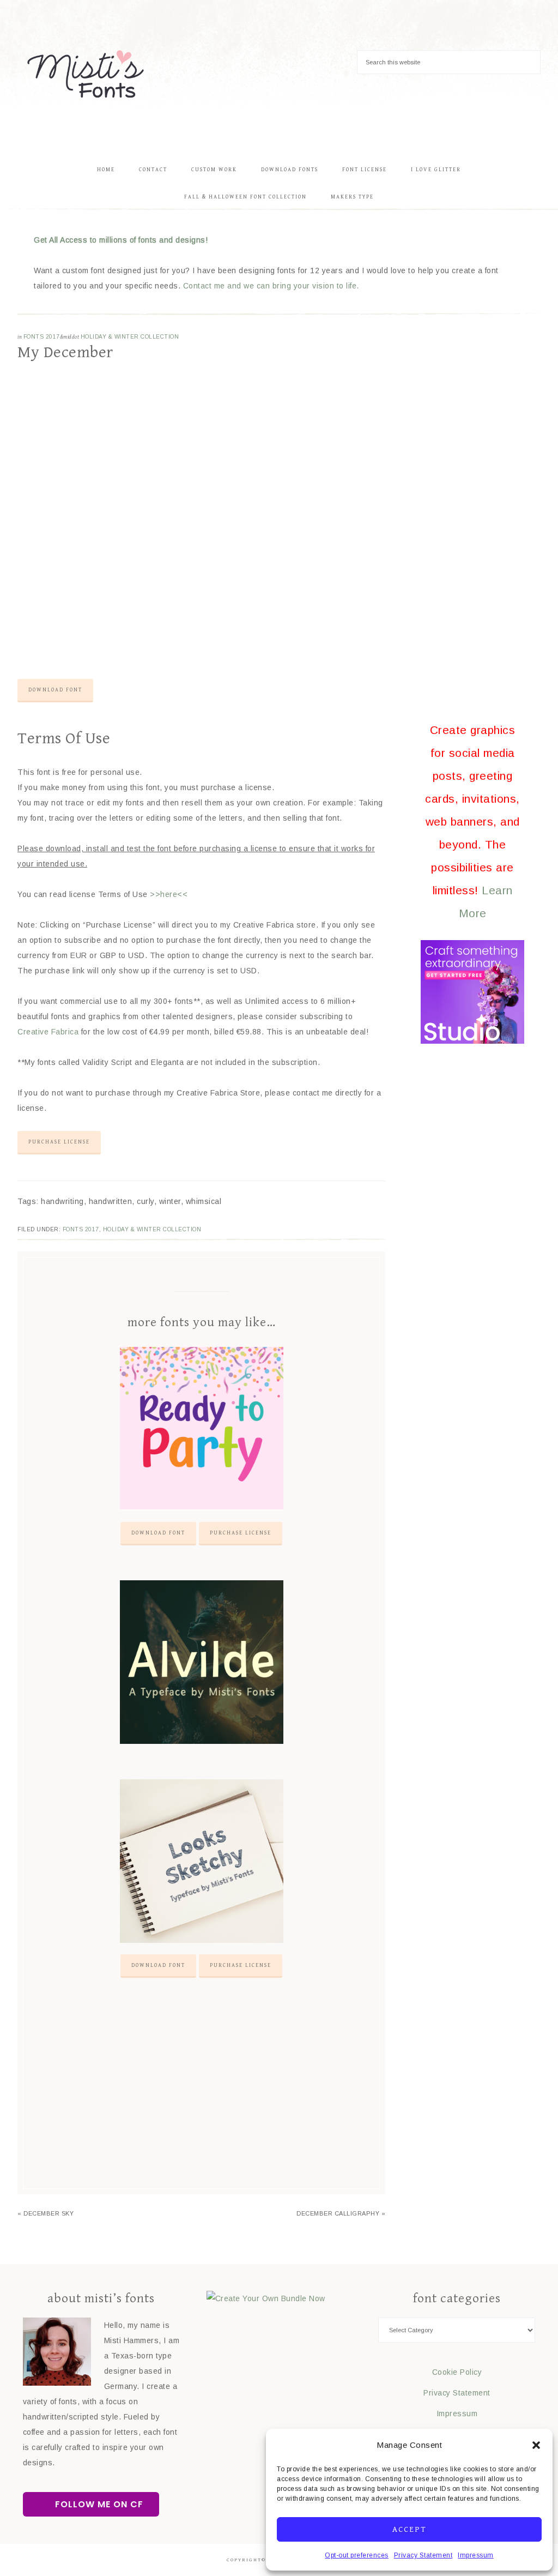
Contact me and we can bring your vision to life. (271, 286)
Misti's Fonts (86, 74)
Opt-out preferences (357, 2555)
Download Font (55, 690)
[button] (536, 2445)
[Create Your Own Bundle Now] (266, 2298)
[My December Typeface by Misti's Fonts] (201, 665)
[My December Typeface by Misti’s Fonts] (201, 638)
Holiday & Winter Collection (130, 337)
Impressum (476, 2555)
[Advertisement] (201, 2096)
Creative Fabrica (48, 1032)
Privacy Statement (423, 2555)
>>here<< (169, 894)
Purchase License (59, 1142)
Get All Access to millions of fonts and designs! (121, 240)
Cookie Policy (457, 2372)
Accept (410, 2529)
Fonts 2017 (42, 337)
